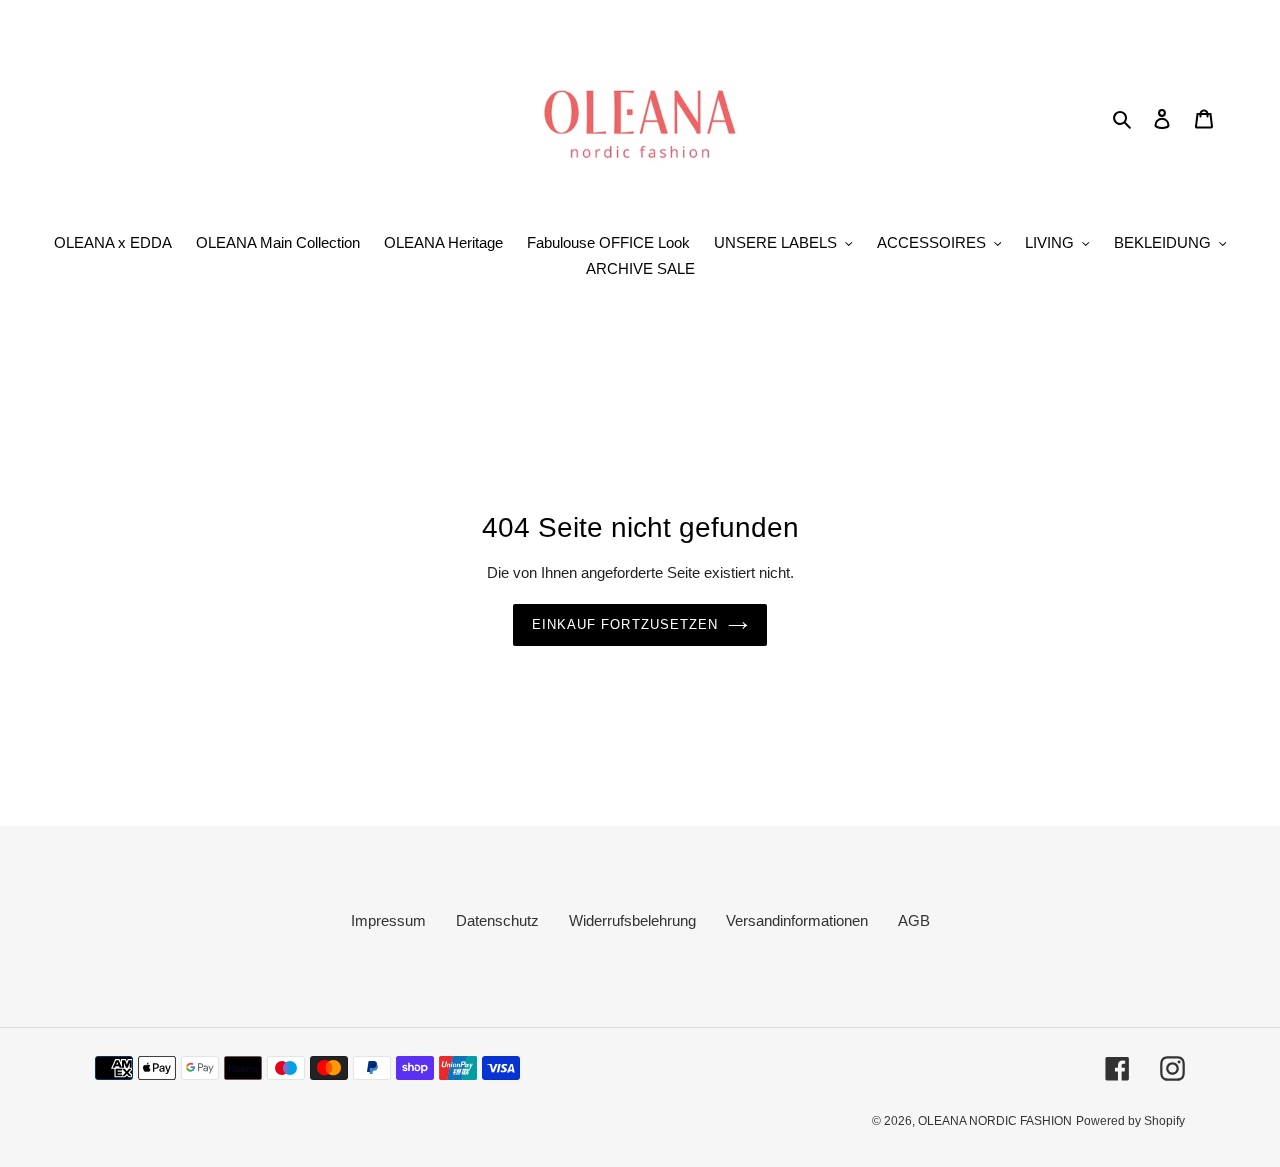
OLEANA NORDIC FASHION (995, 1121)
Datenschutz (497, 920)
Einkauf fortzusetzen (625, 624)
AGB (914, 920)
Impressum (388, 920)
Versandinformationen (797, 920)
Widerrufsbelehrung (632, 920)
